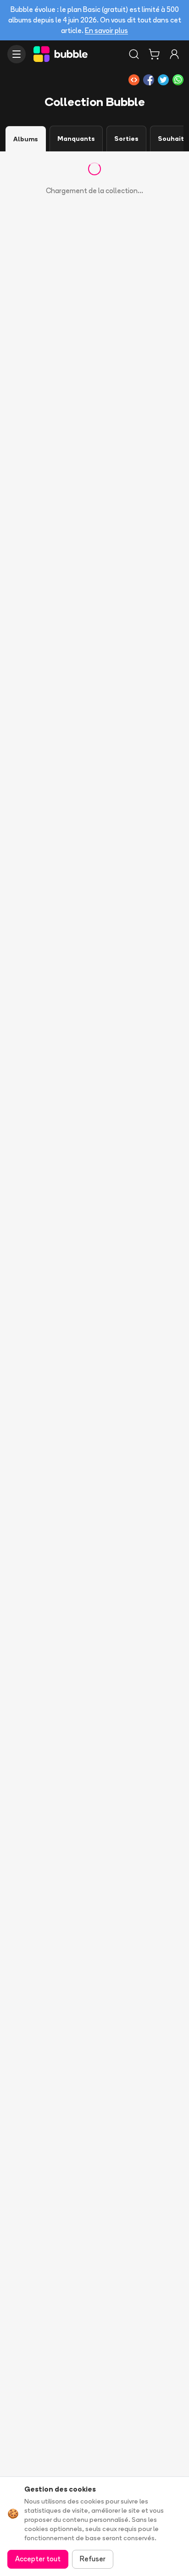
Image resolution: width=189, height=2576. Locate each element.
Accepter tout (38, 2559)
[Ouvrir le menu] (17, 54)
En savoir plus (106, 31)
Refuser (93, 2559)
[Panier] (154, 54)
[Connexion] (174, 54)
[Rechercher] (134, 54)
